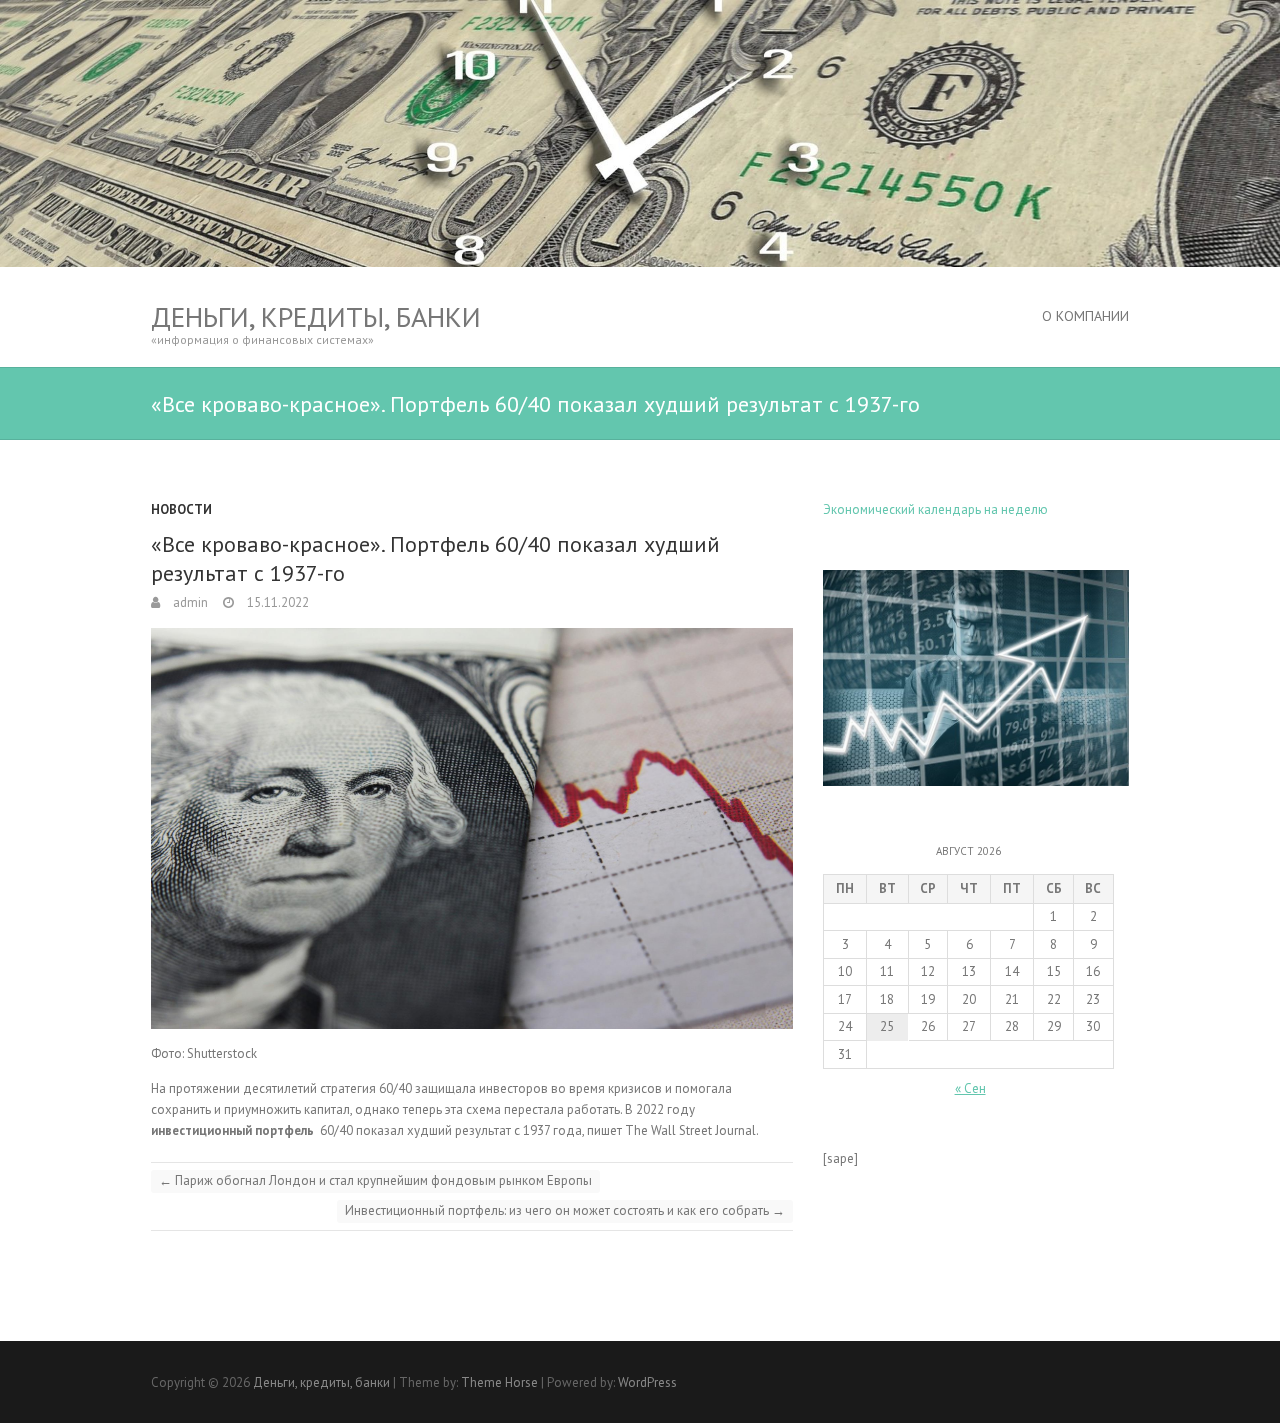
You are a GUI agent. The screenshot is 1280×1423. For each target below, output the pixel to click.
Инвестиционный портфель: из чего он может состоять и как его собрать (565, 1210)
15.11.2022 (276, 602)
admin (189, 602)
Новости (181, 509)
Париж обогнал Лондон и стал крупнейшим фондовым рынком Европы (375, 1180)
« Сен (970, 1088)
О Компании (1085, 316)
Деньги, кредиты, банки (316, 316)
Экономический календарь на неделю (935, 509)
